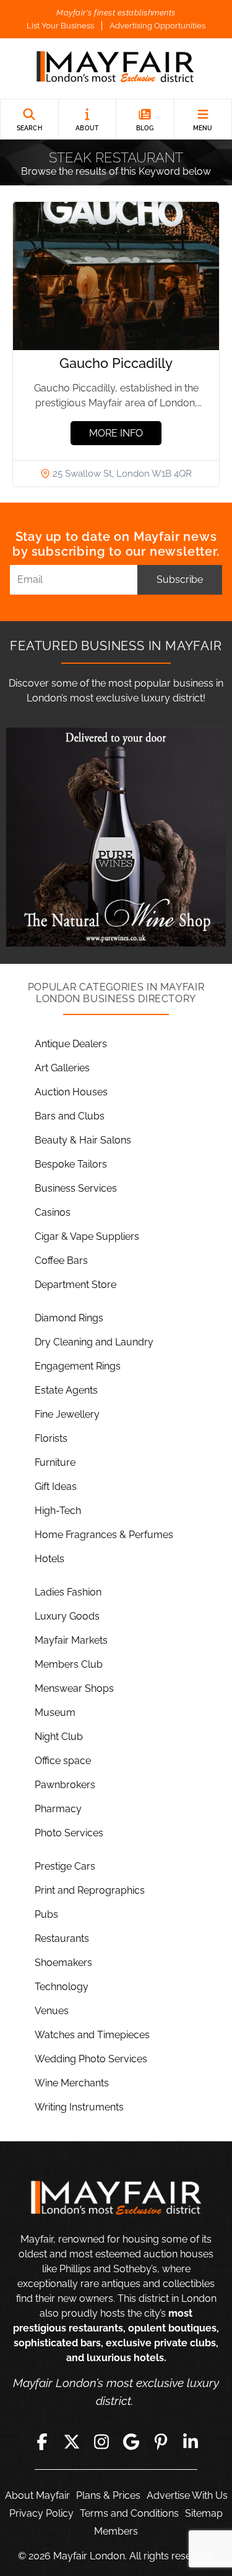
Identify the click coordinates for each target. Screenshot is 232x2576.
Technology (62, 1987)
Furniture (55, 1462)
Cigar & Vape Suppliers (87, 1236)
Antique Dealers (71, 1044)
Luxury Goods (67, 1616)
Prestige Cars (65, 1866)
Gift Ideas (56, 1487)
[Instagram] (101, 2441)
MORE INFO (116, 433)
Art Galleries (62, 1068)
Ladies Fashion (68, 1592)
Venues (52, 2011)
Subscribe (180, 579)
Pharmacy (58, 1809)
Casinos (53, 1212)
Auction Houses (71, 1092)
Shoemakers (63, 1963)
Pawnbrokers (65, 1785)
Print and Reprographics (90, 1890)
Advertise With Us (187, 2495)
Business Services (76, 1188)
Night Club (59, 1737)
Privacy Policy (41, 2513)
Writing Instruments (79, 2107)
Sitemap (204, 2513)
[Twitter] (72, 2441)
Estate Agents (66, 1390)
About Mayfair (37, 2495)
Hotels (49, 1559)
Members (116, 2531)
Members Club (69, 1664)
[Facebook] (42, 2441)
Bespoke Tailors (71, 1164)
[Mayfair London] (116, 69)
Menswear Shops (74, 1688)
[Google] (131, 2441)
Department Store (75, 1285)
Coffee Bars (61, 1261)
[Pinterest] (161, 2441)
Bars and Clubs (70, 1116)
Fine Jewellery (67, 1414)
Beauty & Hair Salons (83, 1140)
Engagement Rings (78, 1366)
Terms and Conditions (129, 2513)
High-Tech (58, 1511)
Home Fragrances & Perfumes (104, 1535)
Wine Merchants (72, 2083)
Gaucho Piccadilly (116, 363)
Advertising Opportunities (157, 26)
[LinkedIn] (191, 2441)
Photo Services (69, 1833)
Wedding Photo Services (91, 2059)
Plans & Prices (108, 2495)
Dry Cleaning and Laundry (94, 1342)
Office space (63, 1761)
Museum (55, 1712)
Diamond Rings (69, 1318)
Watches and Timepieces (92, 2035)
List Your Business (60, 26)
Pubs (46, 1914)
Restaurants (62, 1938)
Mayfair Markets (71, 1640)
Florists (51, 1438)
